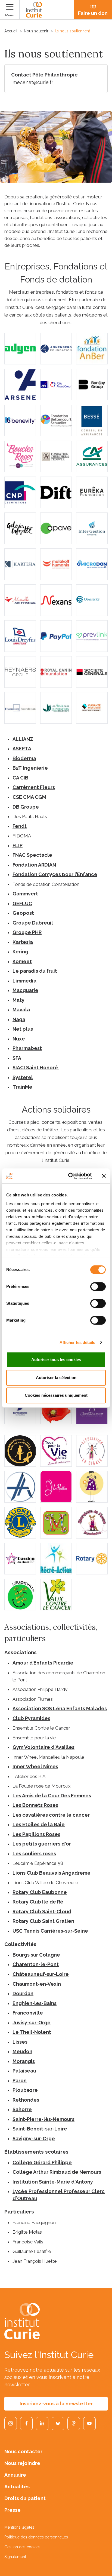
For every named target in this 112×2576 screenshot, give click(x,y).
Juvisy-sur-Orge (32, 2023)
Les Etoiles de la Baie (39, 1824)
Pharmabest (27, 1048)
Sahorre (22, 2109)
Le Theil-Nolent (32, 2032)
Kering (20, 952)
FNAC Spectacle (32, 855)
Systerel (23, 1077)
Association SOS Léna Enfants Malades (60, 1708)
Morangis (24, 2061)
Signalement (15, 2557)
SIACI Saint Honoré (36, 1068)
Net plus (23, 1029)
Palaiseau (24, 2071)
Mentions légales (19, 2527)
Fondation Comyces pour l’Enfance (55, 874)
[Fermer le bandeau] (104, 1176)
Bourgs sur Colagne (36, 1955)
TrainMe (22, 1087)
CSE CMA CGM (30, 797)
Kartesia (23, 942)
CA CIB (20, 778)
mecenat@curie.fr (33, 82)
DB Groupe (26, 807)
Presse (13, 2510)
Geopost (23, 913)
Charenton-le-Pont (36, 1964)
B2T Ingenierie (30, 768)
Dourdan (23, 1993)
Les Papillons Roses (36, 1834)
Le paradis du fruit (35, 971)
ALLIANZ (23, 739)
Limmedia (24, 981)
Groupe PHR (27, 932)
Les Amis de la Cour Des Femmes (52, 1796)
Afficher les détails (77, 1342)
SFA (17, 1058)
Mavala (21, 1010)
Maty (18, 1000)
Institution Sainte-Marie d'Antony (53, 2182)
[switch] (98, 1287)
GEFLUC (22, 903)
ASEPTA (22, 749)
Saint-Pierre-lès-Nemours (43, 2119)
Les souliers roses (34, 1854)
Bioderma (24, 758)
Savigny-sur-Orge (34, 2139)
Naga (19, 1019)
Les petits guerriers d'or (42, 1844)
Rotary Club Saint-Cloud (42, 1912)
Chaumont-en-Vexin (37, 1984)
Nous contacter (23, 2451)
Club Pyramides (31, 1718)
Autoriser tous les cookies (56, 1360)
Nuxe (19, 1039)
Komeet (22, 961)
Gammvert (25, 894)
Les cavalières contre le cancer (51, 1815)
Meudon (22, 2051)
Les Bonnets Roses (35, 1805)
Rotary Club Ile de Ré (38, 1902)
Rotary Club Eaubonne (40, 1892)
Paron (20, 2081)
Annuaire (15, 2475)
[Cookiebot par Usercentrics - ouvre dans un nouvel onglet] (69, 1176)
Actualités (17, 2487)
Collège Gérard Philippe (42, 2162)
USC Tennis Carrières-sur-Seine (50, 1931)
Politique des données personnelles (36, 2537)
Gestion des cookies (22, 2547)
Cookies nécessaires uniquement (56, 1395)
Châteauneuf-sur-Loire (41, 1974)
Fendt (20, 826)
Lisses (20, 2042)
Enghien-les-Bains (35, 2003)
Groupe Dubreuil (33, 923)
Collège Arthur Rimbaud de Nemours (57, 2172)
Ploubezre (25, 2090)
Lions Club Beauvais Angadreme (52, 1873)
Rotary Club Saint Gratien (43, 1921)
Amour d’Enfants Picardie (43, 1663)
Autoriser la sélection (56, 1378)
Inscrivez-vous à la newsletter (56, 2404)
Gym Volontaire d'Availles (43, 1747)
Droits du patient (25, 2498)
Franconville (28, 2013)
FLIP (18, 845)
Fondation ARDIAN (34, 865)
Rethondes (26, 2100)
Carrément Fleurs (34, 787)
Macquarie (25, 990)
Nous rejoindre (22, 2463)
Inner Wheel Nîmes (35, 1766)
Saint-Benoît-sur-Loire (40, 2129)
